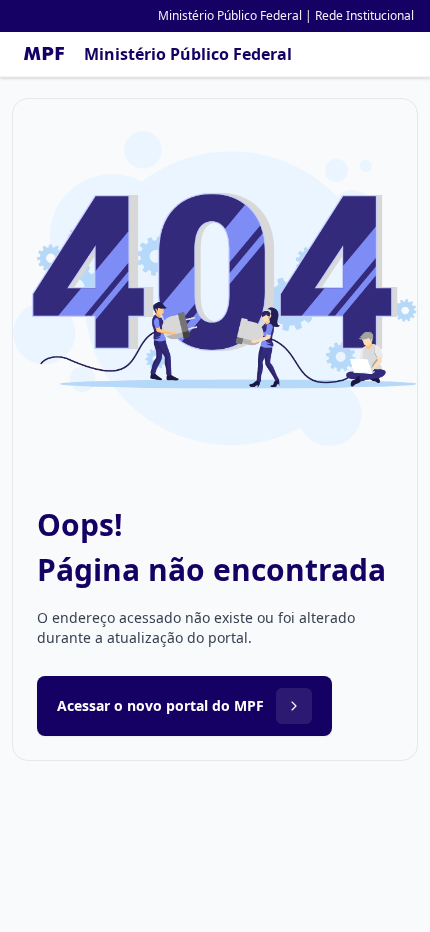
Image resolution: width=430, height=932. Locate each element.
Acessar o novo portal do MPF (160, 705)
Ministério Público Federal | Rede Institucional (286, 15)
